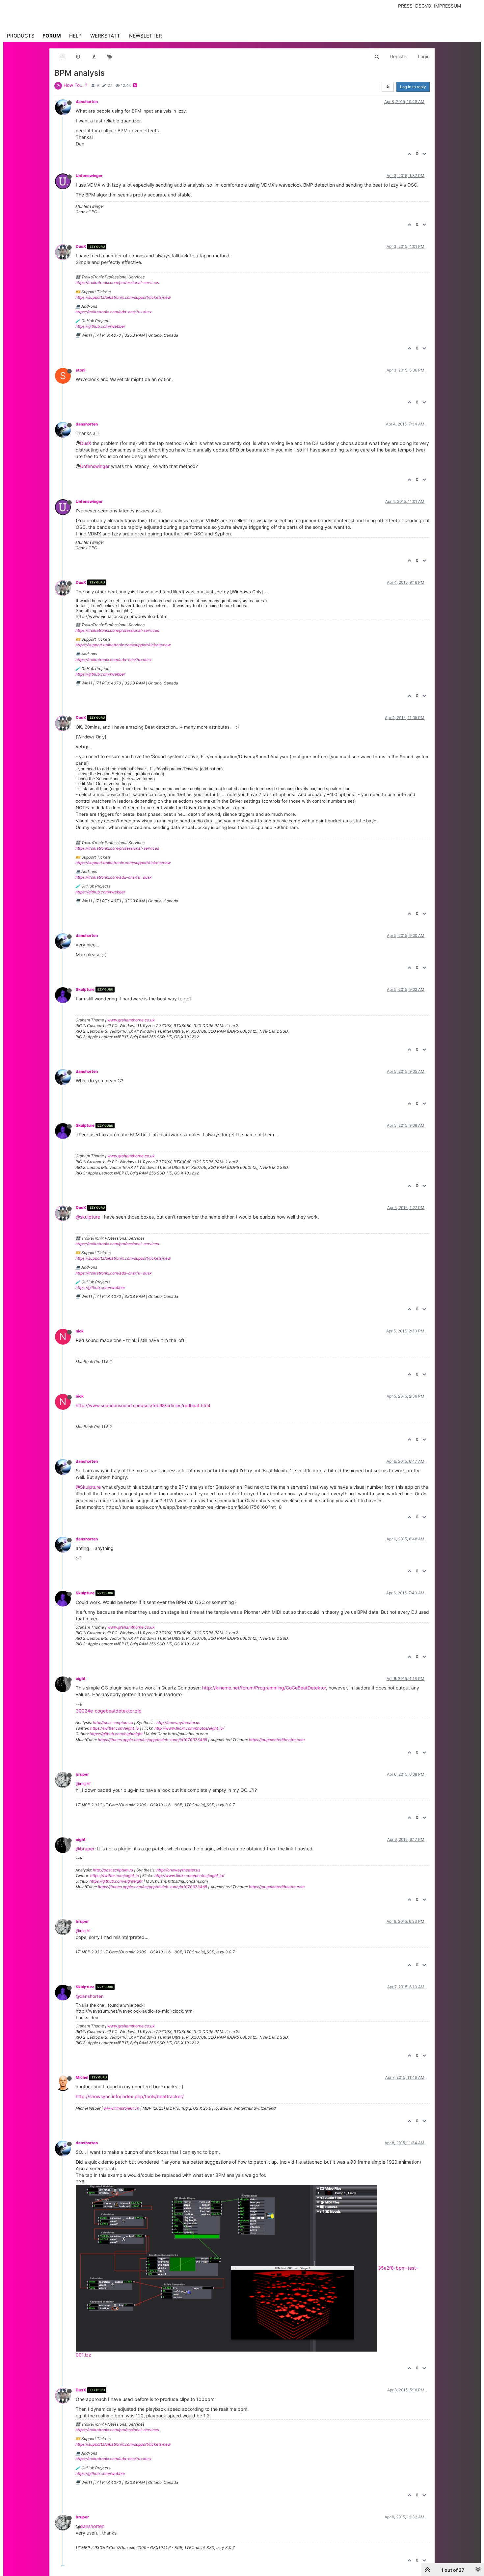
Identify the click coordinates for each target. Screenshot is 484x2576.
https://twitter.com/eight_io (115, 1728)
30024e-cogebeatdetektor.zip (109, 1711)
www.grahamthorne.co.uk (131, 1020)
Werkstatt (105, 36)
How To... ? (75, 85)
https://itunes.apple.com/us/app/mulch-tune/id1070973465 (152, 1740)
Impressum (447, 6)
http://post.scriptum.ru (113, 1723)
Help (75, 36)
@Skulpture (88, 1487)
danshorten (87, 102)
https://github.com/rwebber (100, 326)
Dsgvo (423, 6)
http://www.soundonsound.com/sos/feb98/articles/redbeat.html (143, 1405)
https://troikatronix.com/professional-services (117, 283)
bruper (82, 1774)
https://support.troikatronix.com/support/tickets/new (123, 297)
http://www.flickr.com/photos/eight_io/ (189, 1728)
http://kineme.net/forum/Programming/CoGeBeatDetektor (264, 1688)
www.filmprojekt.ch (121, 2108)
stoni (81, 370)
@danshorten (90, 1996)
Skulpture (85, 989)
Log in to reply (413, 87)
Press (405, 6)
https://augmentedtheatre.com (277, 1740)
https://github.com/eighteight (116, 1734)
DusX (81, 246)
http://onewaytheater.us (178, 1723)
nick (80, 1331)
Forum (52, 36)
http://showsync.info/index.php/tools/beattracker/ (130, 2096)
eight (81, 1678)
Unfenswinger (89, 176)
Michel (82, 2077)
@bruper (85, 1849)
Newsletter (146, 36)
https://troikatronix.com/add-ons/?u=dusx (113, 312)
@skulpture (88, 1217)
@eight (83, 1783)
